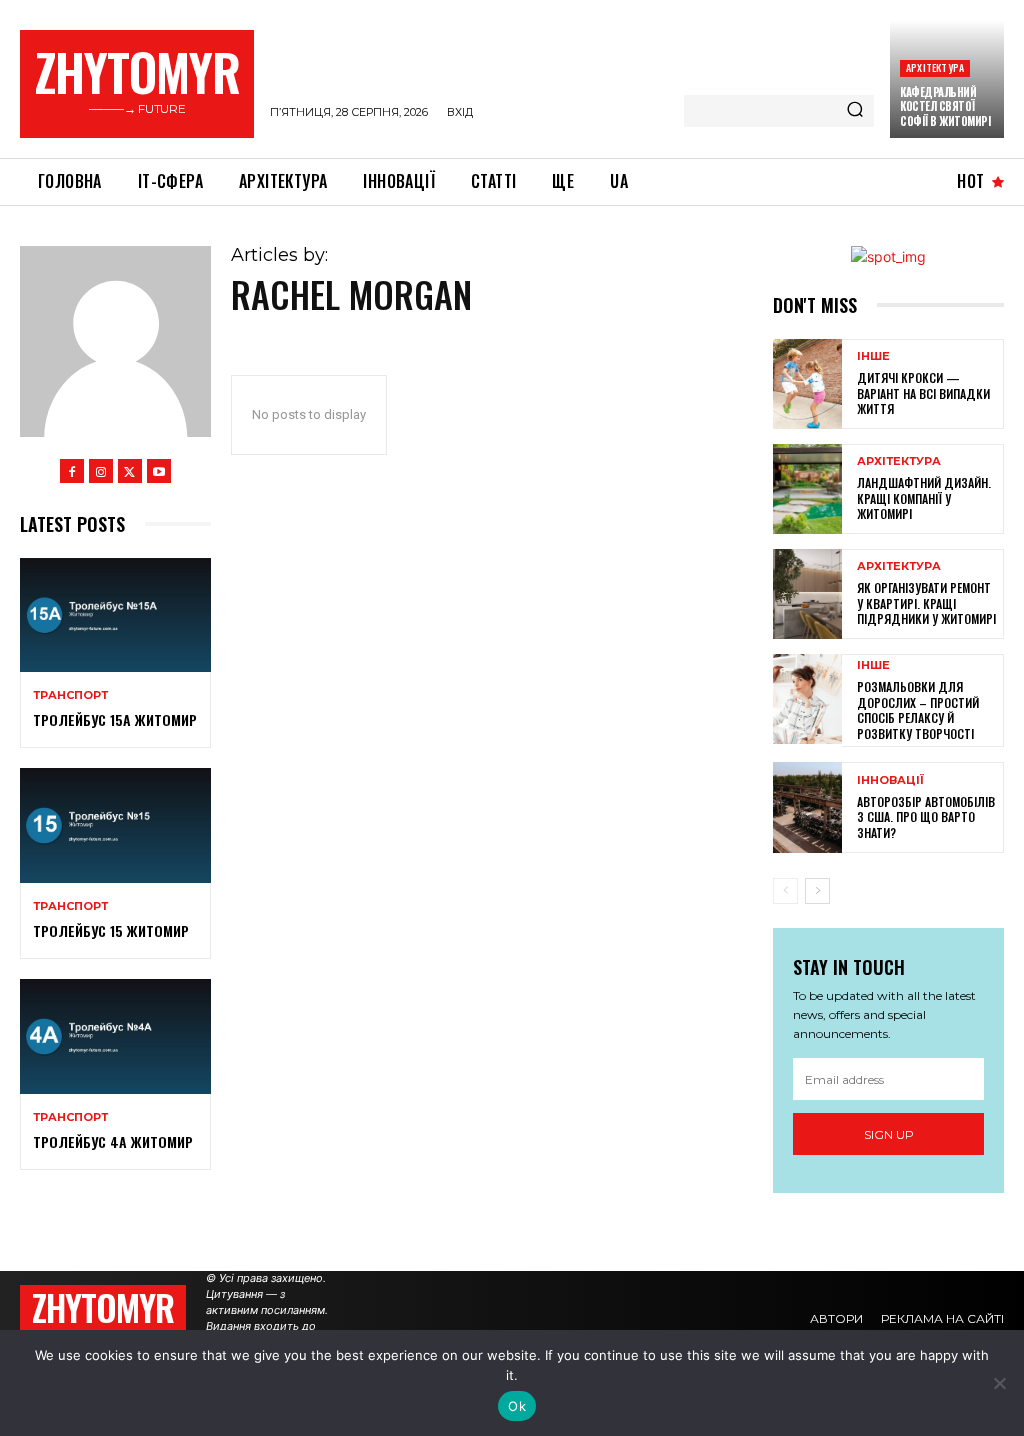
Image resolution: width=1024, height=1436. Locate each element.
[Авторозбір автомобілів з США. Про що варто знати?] (807, 807)
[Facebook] (72, 471)
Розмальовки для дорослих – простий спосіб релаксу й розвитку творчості (918, 710)
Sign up (889, 1134)
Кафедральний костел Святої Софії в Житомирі (945, 106)
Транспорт (70, 695)
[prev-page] (785, 891)
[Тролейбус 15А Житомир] (115, 615)
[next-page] (817, 891)
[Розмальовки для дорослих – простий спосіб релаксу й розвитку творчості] (807, 699)
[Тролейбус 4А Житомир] (115, 1036)
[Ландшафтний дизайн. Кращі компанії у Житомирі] (807, 489)
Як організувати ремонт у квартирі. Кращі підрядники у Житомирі (926, 603)
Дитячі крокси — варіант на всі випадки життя (923, 393)
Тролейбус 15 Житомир (111, 930)
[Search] (855, 111)
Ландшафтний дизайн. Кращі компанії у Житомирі (924, 498)
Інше (873, 356)
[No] (999, 1383)
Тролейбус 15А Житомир (115, 719)
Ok (517, 1406)
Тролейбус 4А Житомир (113, 1141)
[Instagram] (101, 471)
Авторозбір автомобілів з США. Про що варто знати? (926, 817)
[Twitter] (130, 471)
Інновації (890, 780)
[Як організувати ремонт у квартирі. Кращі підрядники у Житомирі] (807, 594)
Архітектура (935, 67)
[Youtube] (159, 471)
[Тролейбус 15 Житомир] (115, 825)
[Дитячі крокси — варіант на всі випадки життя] (807, 384)
